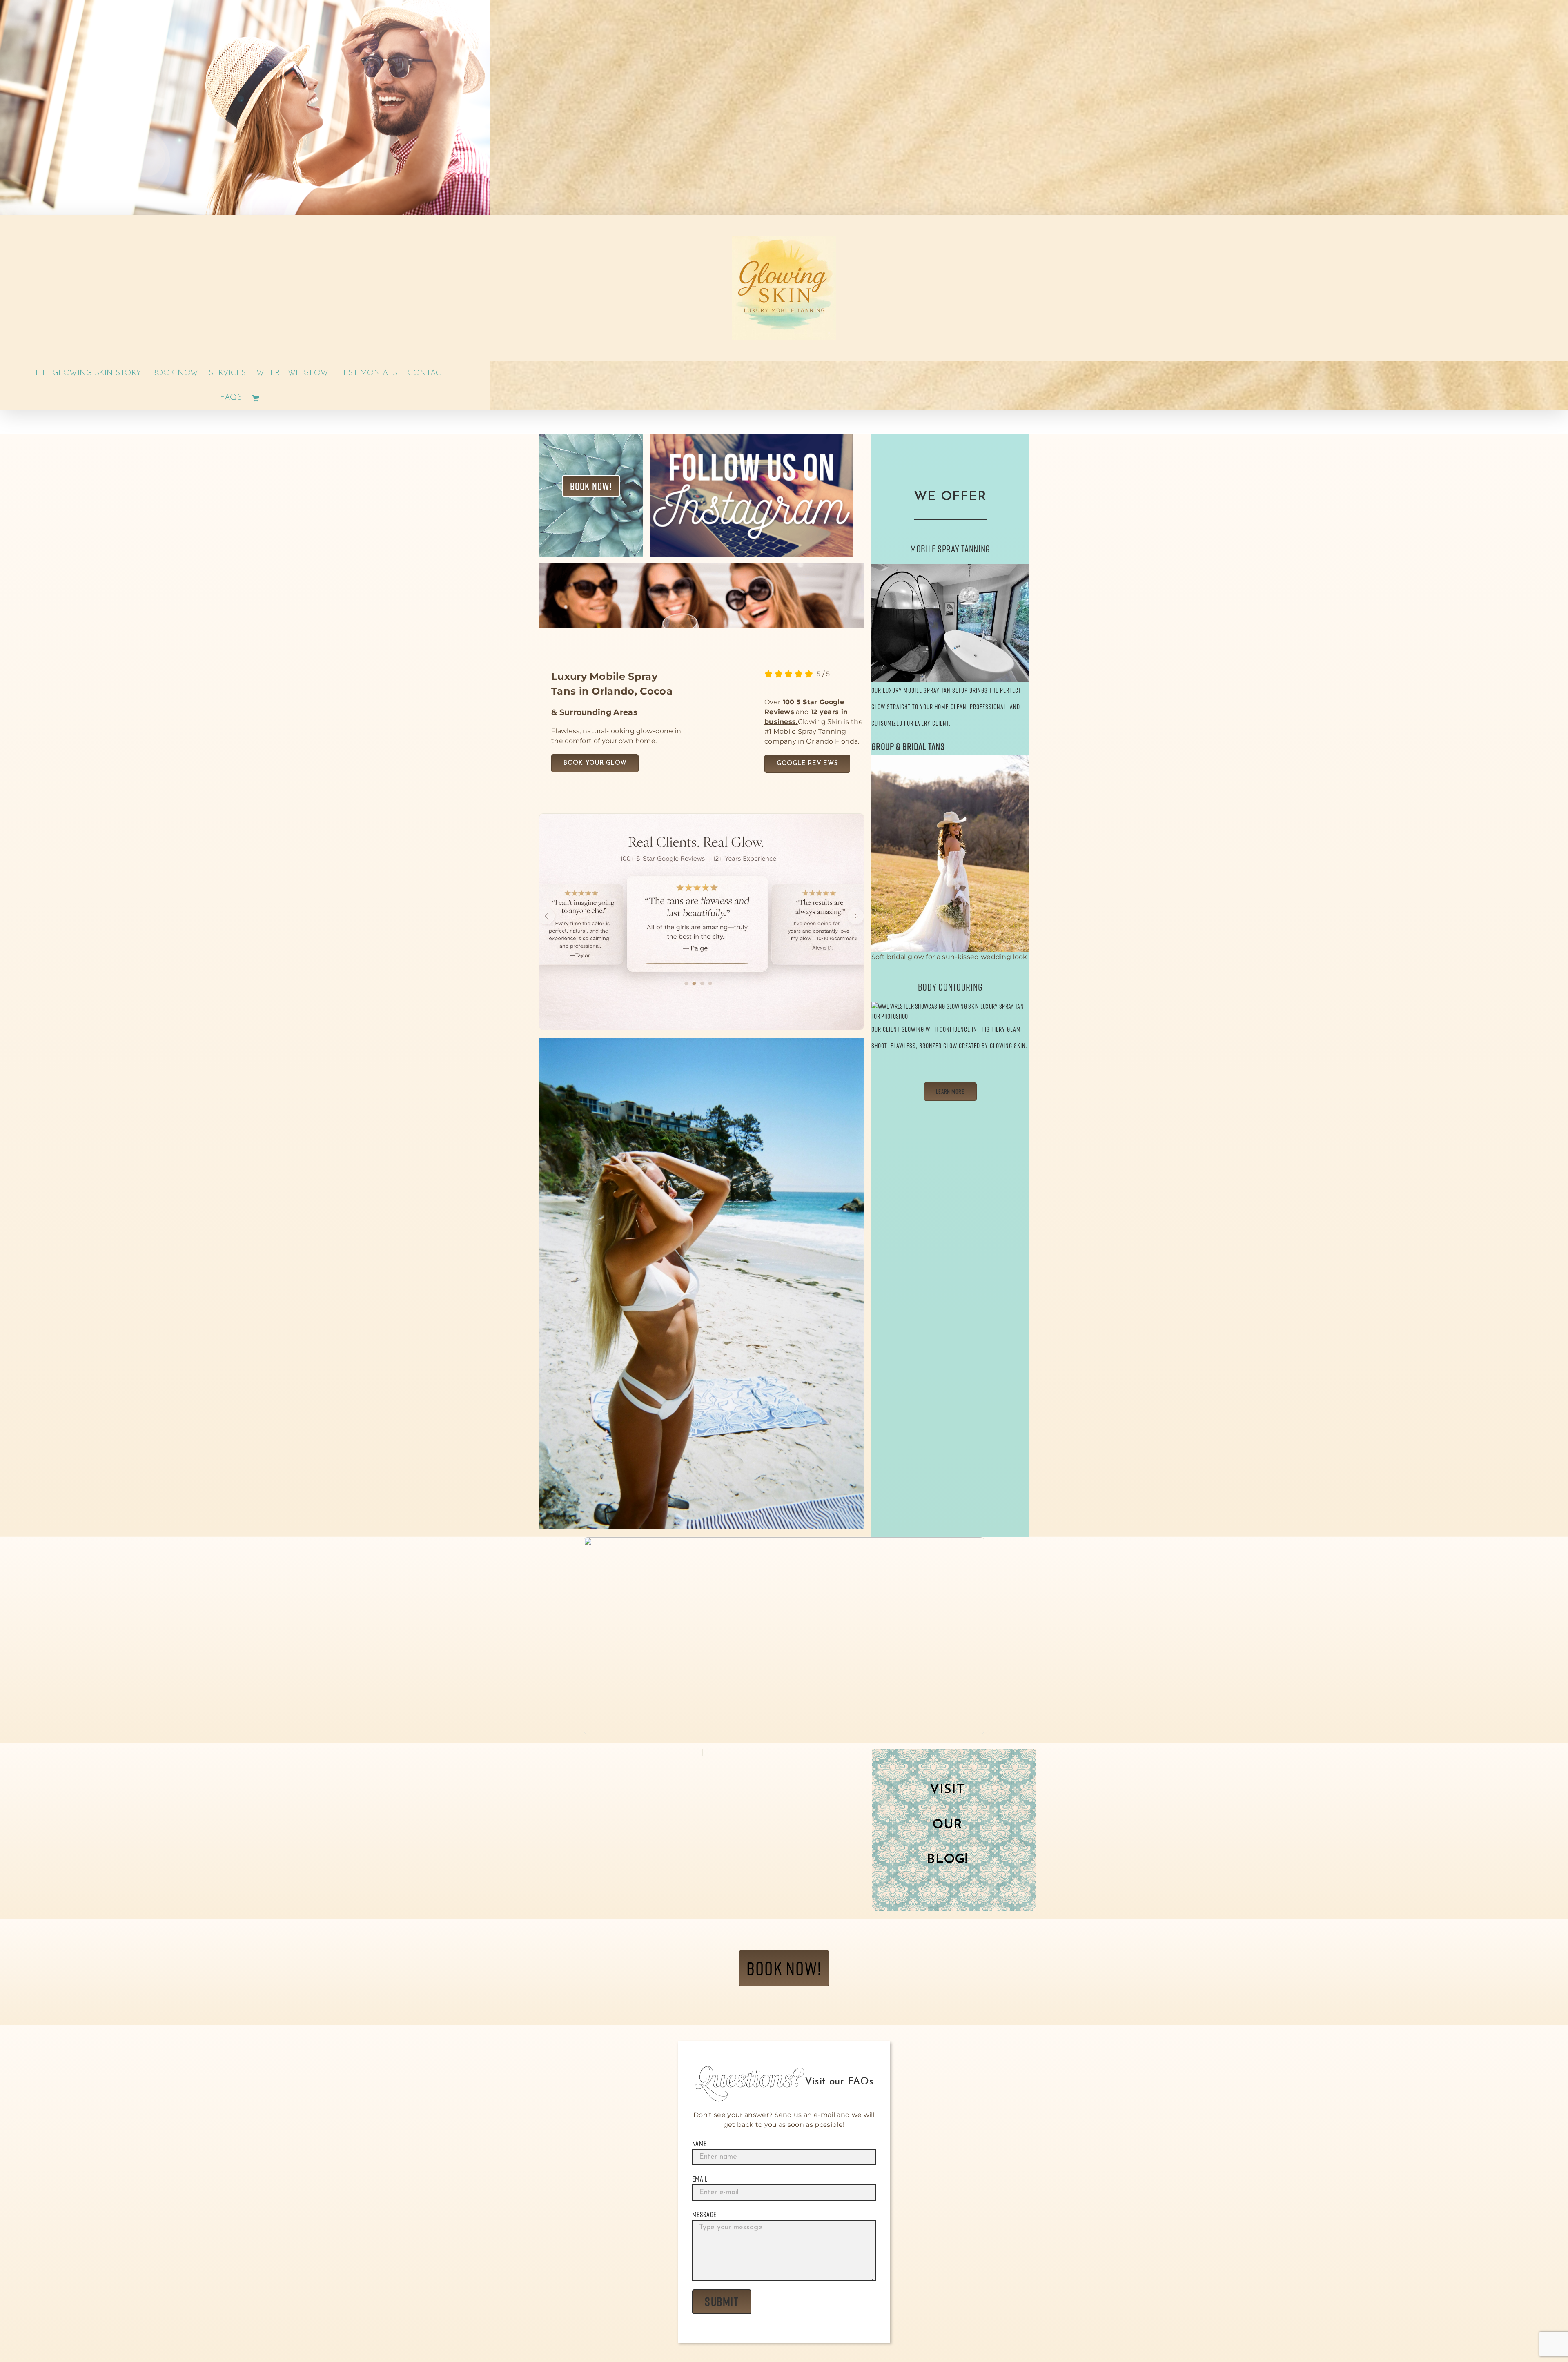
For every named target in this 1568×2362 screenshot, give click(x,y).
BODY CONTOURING (950, 987)
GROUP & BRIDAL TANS (908, 746)
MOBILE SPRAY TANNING (950, 549)
